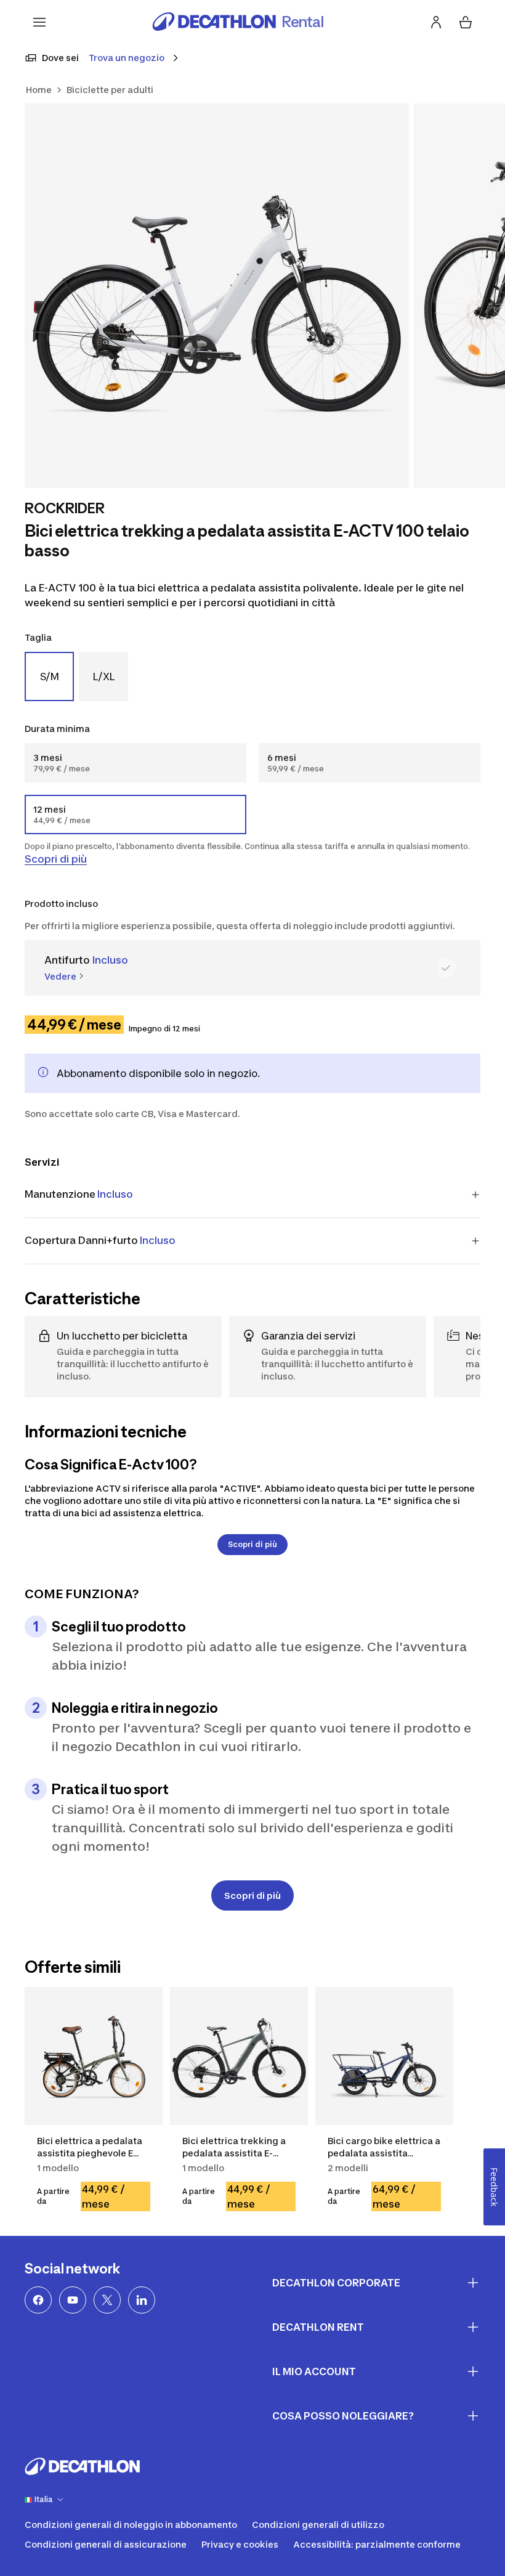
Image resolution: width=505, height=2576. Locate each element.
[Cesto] (466, 22)
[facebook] (38, 2300)
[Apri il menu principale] (39, 22)
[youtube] (73, 2300)
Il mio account (314, 2371)
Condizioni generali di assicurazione (106, 2544)
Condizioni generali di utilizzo (318, 2525)
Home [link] (39, 90)
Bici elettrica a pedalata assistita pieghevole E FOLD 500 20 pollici (90, 2153)
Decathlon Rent (318, 2327)
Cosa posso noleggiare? (343, 2416)
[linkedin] (142, 2300)
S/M (50, 677)
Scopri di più (56, 859)
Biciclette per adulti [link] (110, 90)
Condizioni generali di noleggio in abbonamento (131, 2525)
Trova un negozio (127, 58)
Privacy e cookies (240, 2544)
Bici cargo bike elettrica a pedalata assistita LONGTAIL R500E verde (384, 2153)
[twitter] (107, 2300)
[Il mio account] (436, 22)
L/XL (104, 677)
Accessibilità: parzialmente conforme (377, 2544)
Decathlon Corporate (336, 2283)
